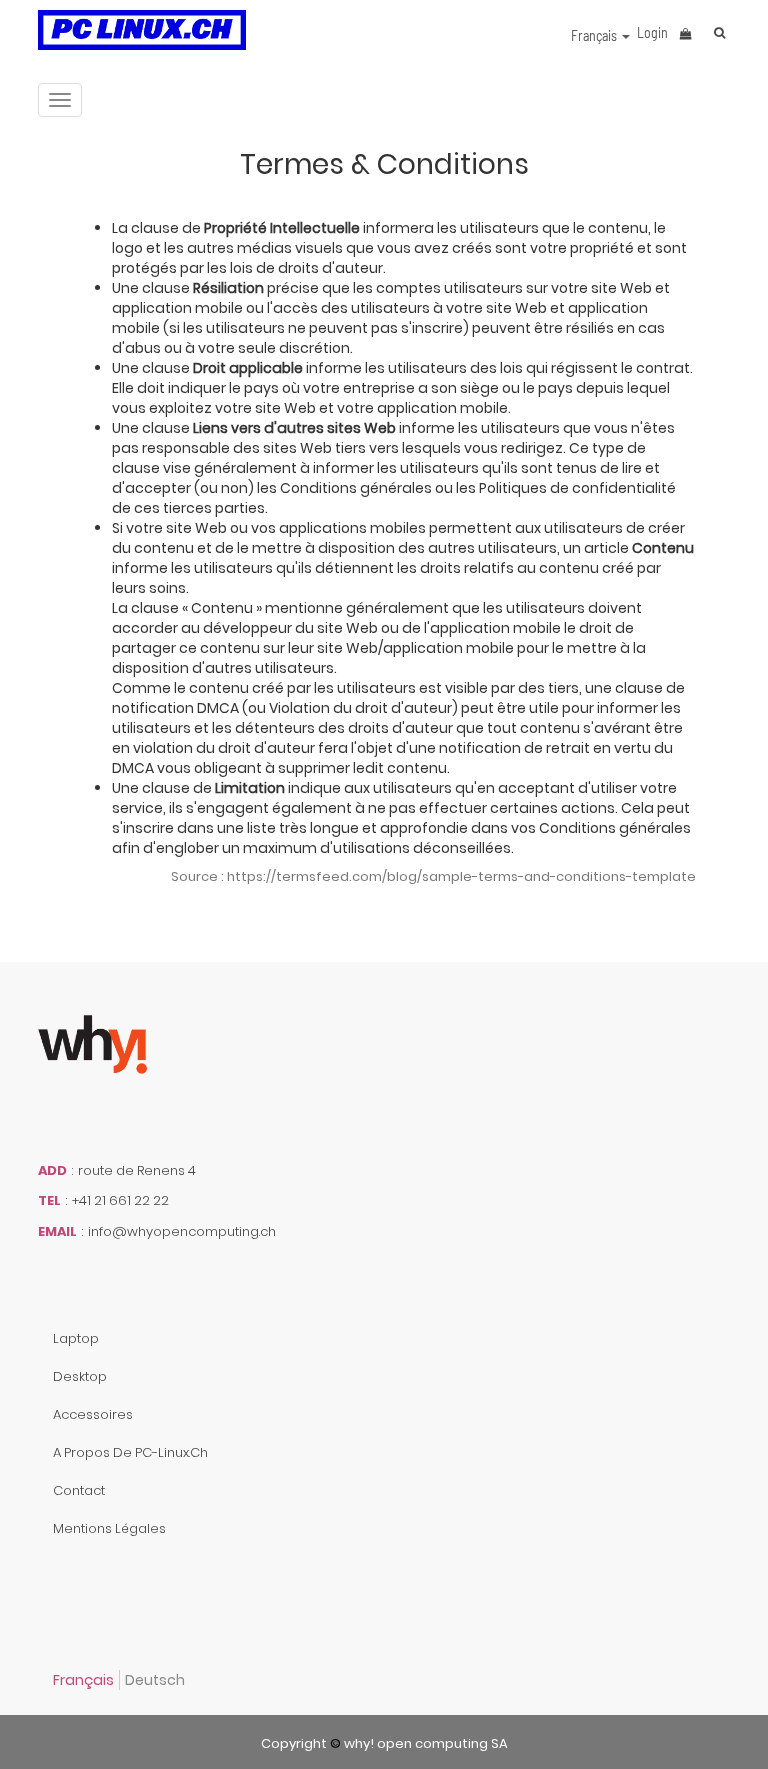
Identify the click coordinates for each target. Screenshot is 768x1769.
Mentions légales (109, 1528)
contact (79, 1490)
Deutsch (155, 1680)
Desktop (80, 1376)
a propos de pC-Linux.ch (130, 1452)
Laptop (76, 1338)
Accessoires (93, 1414)
